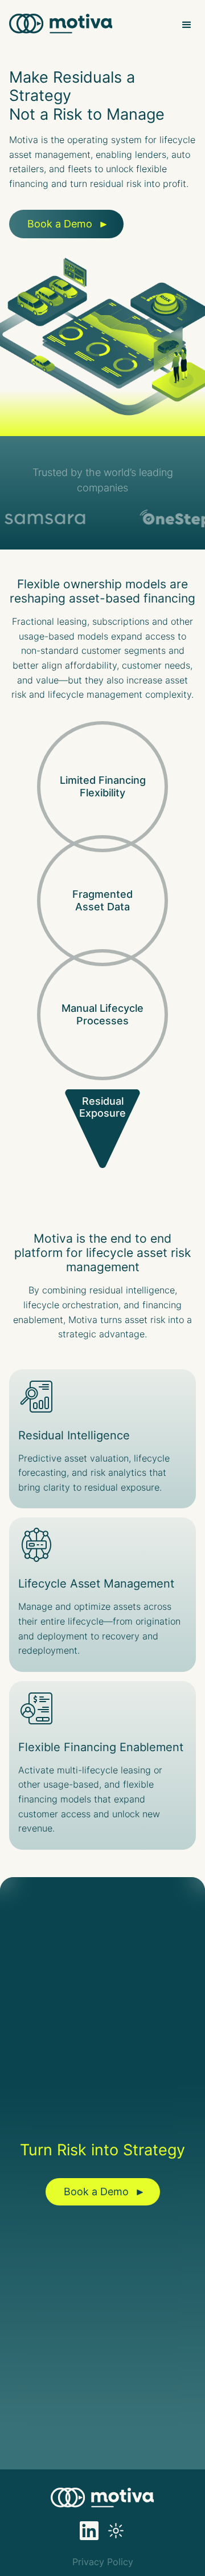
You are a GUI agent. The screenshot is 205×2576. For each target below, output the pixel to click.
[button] (187, 25)
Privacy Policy (103, 2562)
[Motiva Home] (61, 25)
